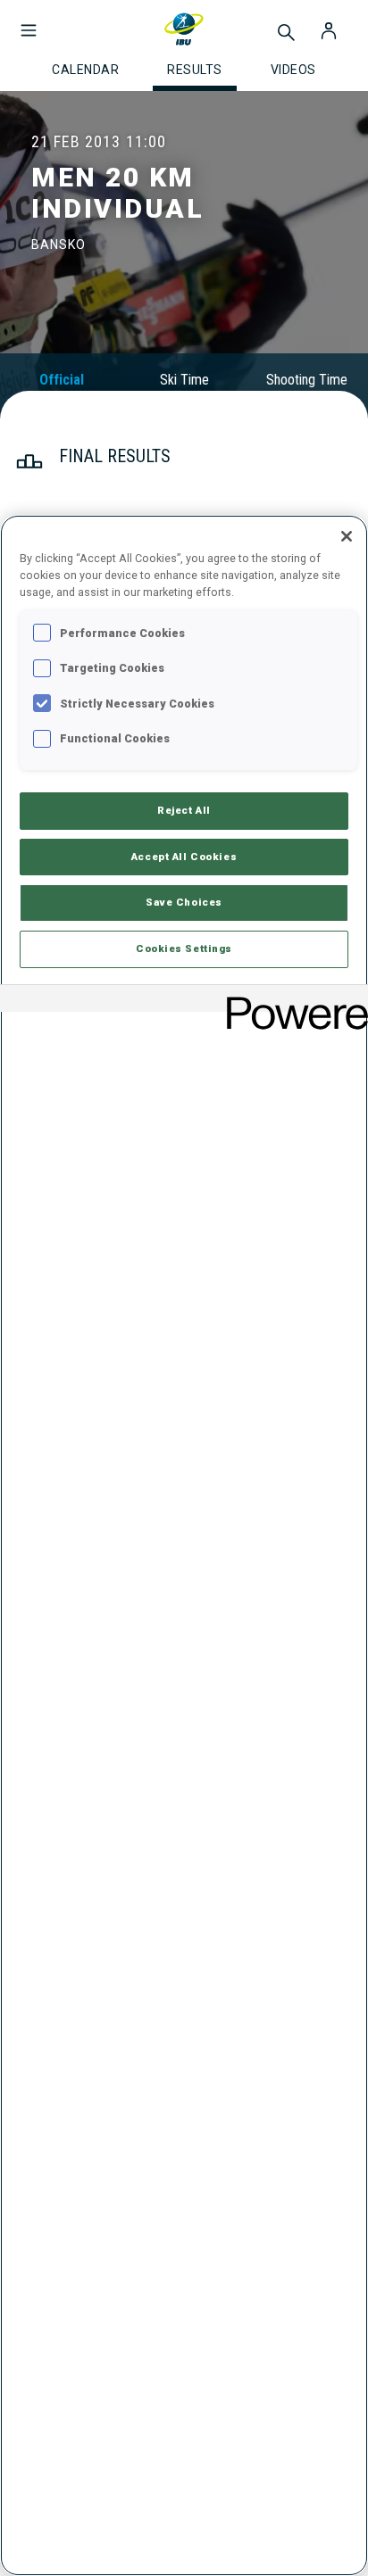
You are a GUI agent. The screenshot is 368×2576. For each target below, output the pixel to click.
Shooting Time (307, 380)
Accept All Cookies (184, 857)
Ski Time (184, 380)
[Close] (347, 536)
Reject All (184, 810)
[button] (29, 21)
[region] (184, 1545)
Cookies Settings (184, 948)
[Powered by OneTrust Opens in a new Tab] (291, 1001)
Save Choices (184, 902)
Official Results (62, 388)
